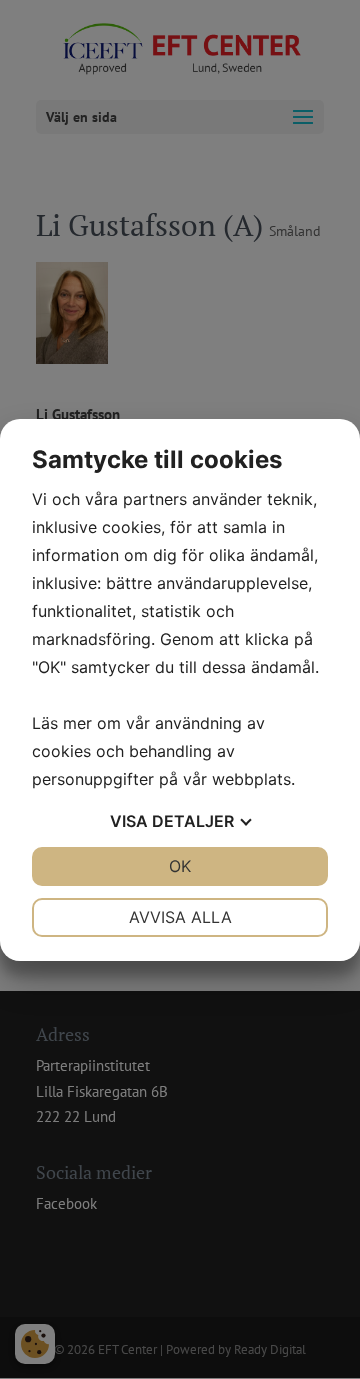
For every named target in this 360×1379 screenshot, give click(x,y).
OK (180, 866)
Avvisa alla (180, 917)
